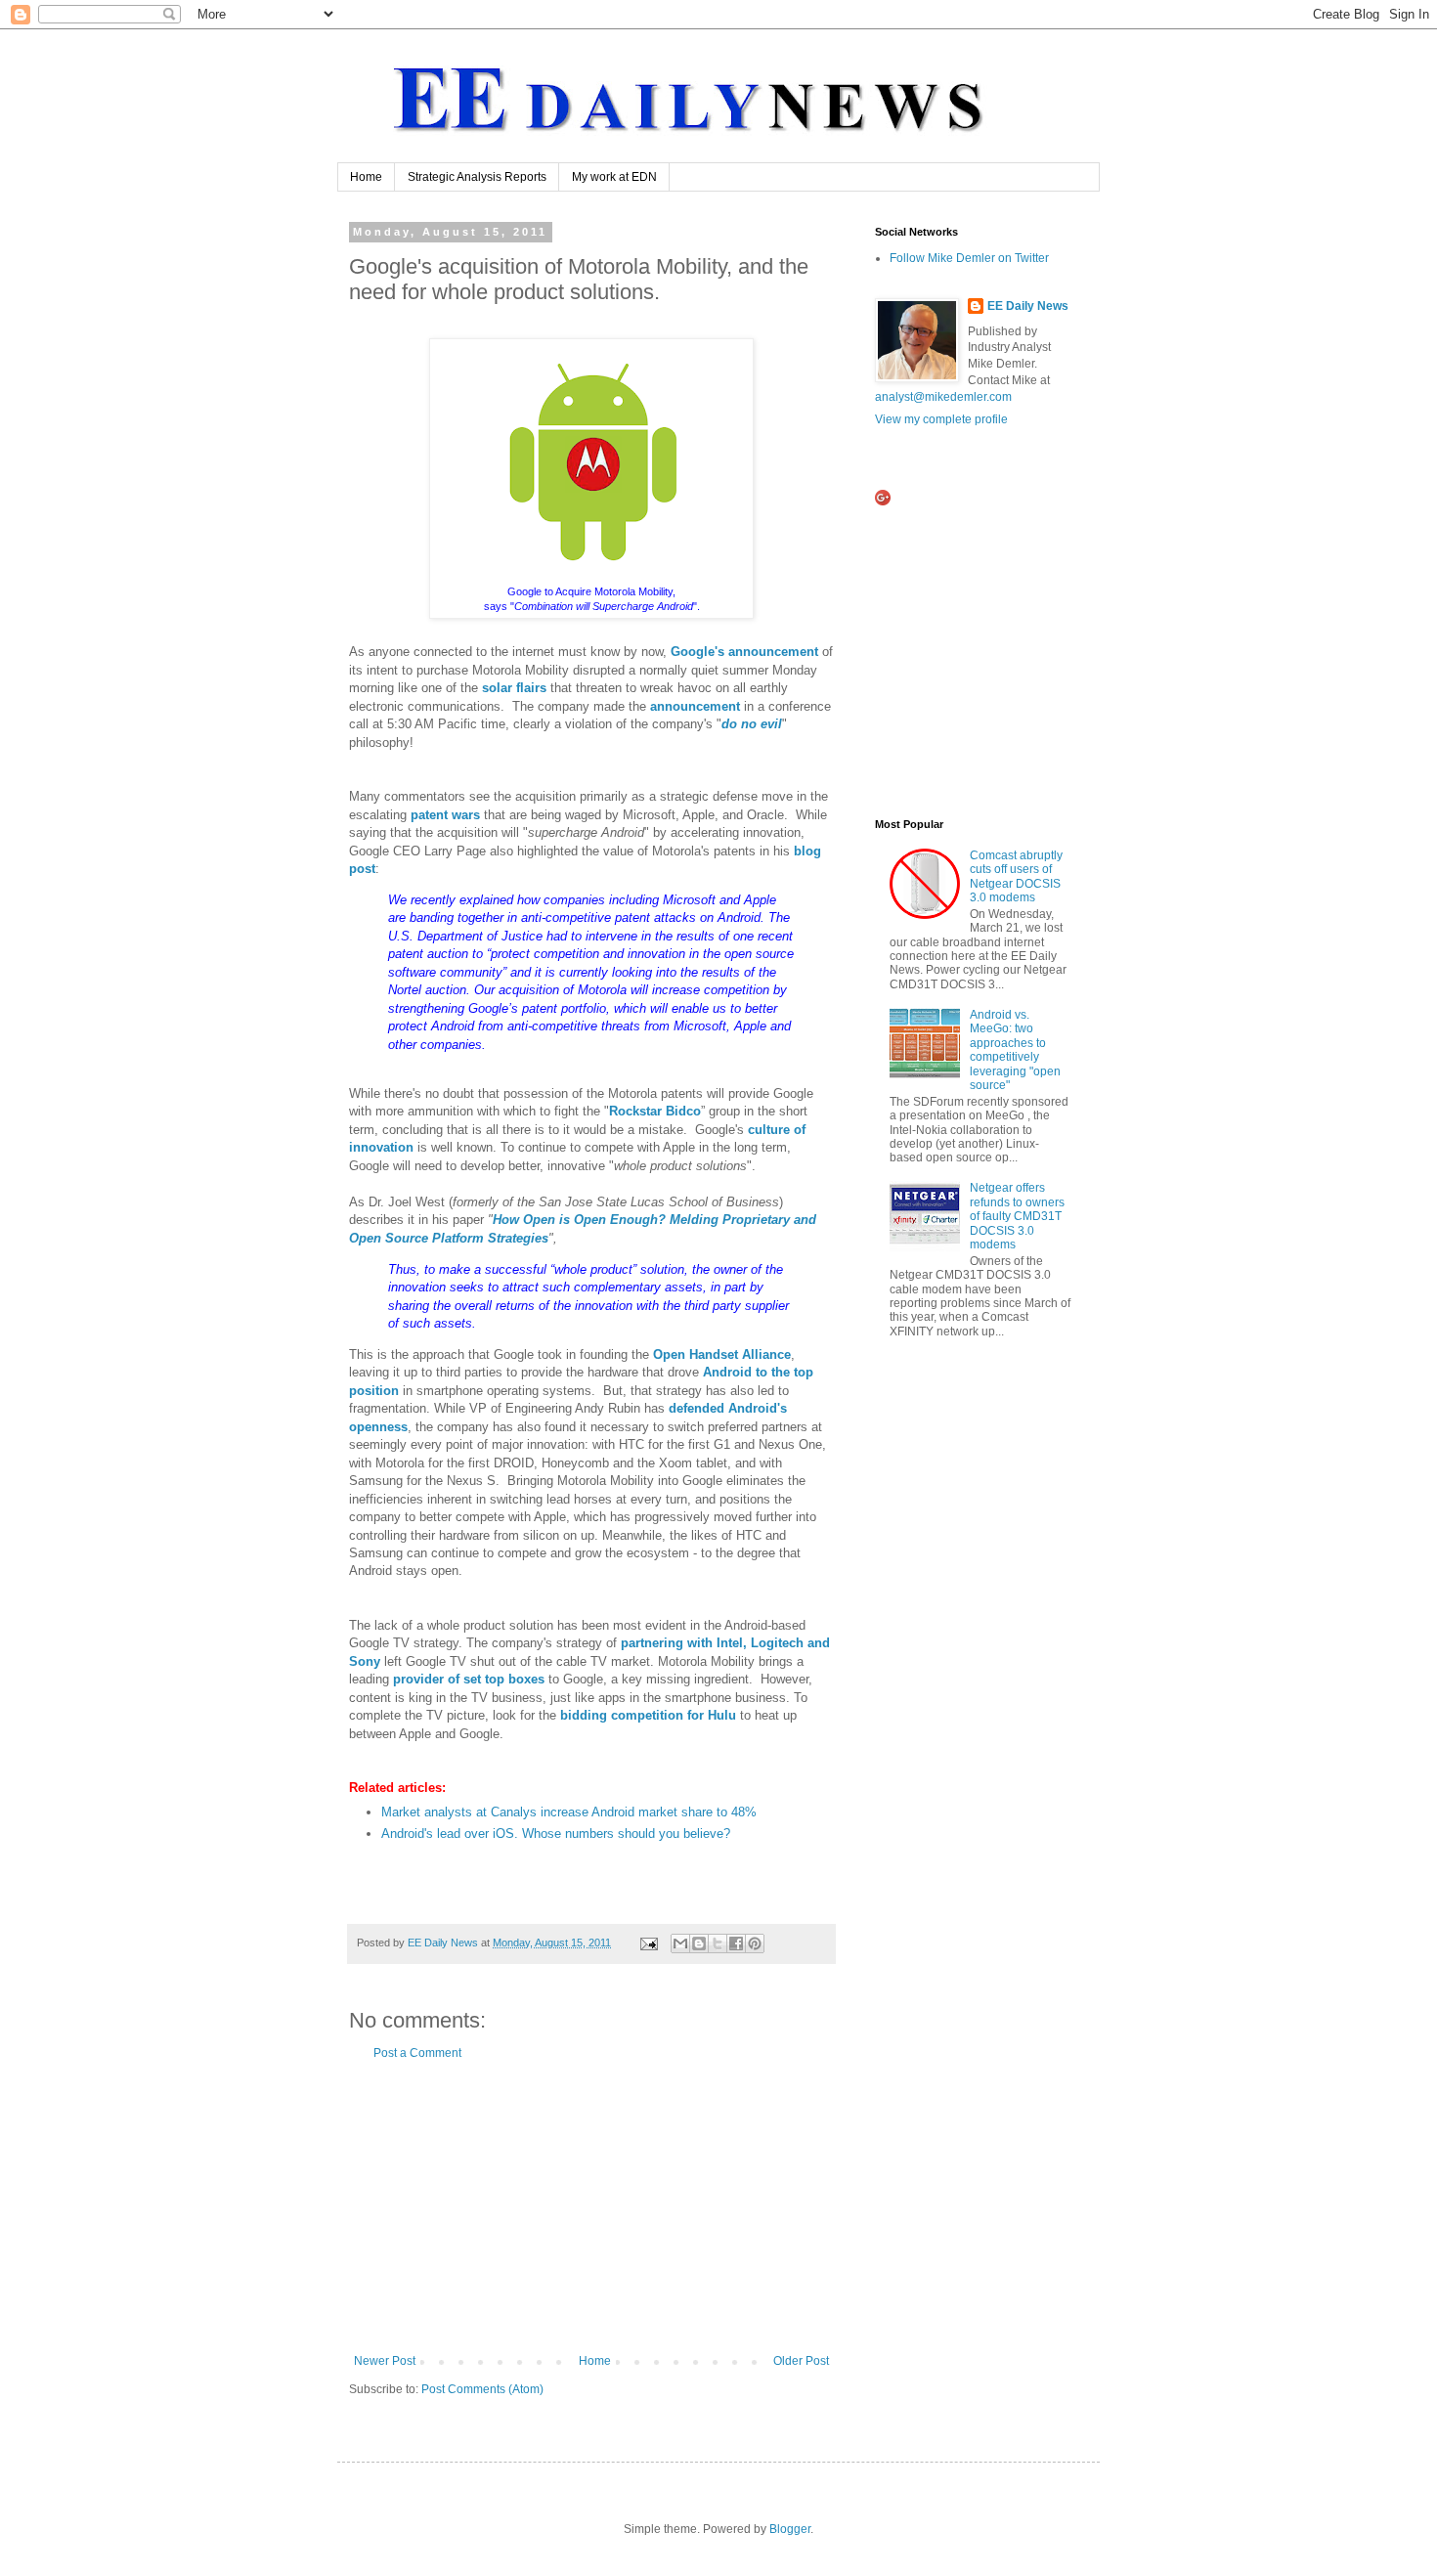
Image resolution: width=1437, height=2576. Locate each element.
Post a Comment (417, 2053)
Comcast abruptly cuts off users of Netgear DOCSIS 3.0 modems (1016, 876)
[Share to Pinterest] (755, 1943)
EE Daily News (1028, 306)
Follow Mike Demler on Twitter (969, 258)
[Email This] (680, 1943)
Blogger (790, 2529)
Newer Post (385, 2361)
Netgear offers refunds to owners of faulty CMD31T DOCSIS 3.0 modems (1017, 1216)
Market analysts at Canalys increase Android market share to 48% (569, 1812)
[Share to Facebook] (736, 1943)
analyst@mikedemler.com (943, 397)
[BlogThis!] (699, 1943)
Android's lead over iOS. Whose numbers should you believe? (556, 1834)
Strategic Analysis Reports (477, 177)
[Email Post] (648, 1943)
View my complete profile (941, 419)
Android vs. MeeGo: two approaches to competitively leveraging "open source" (1015, 1050)
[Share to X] (718, 1943)
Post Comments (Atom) (482, 2389)
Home (366, 177)
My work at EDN (614, 177)
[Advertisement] (591, 2207)
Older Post (801, 2361)
